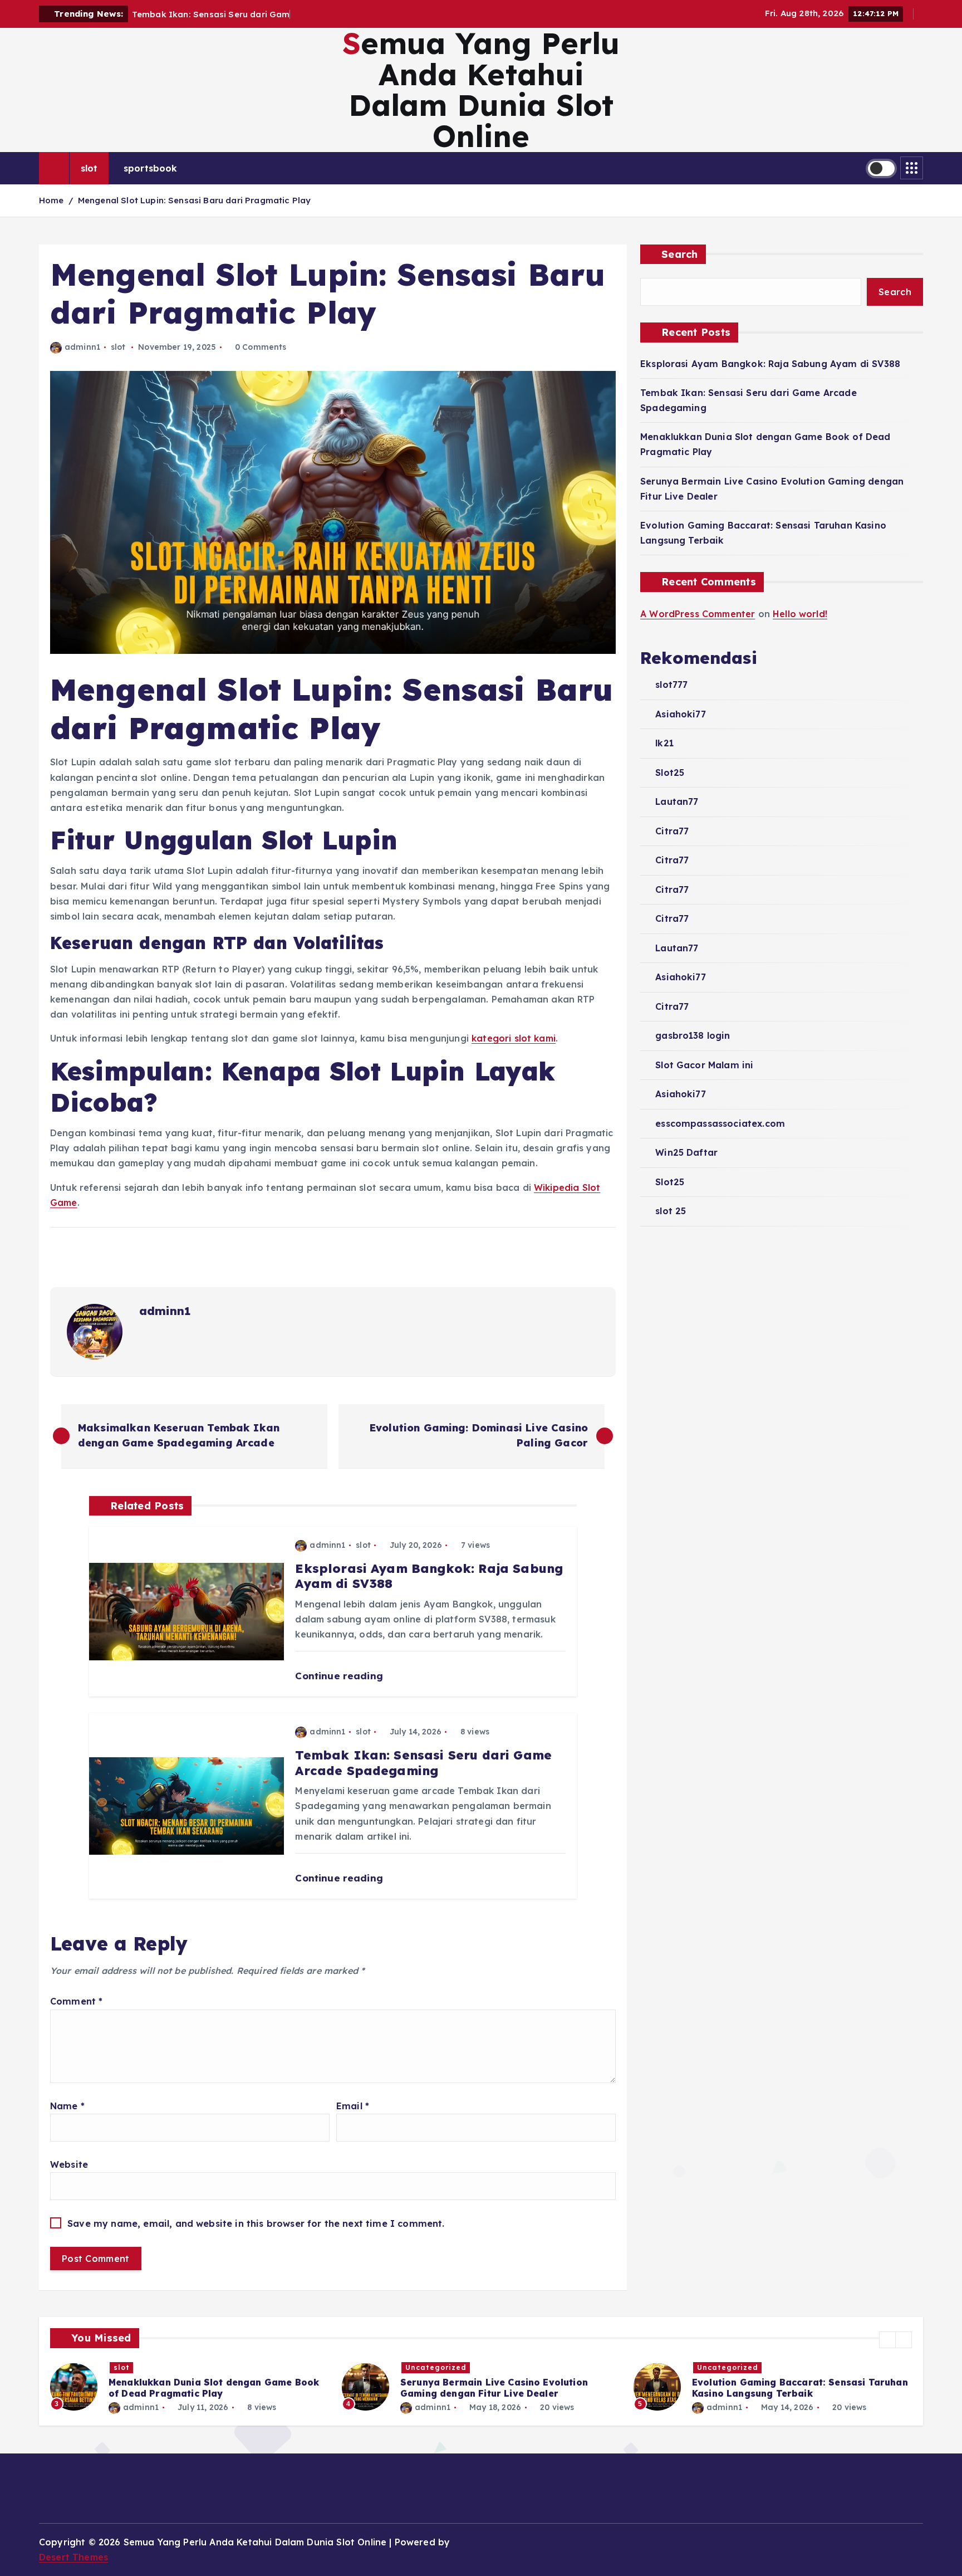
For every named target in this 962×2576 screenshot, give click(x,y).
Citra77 (672, 831)
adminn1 (82, 347)
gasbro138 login (693, 1035)
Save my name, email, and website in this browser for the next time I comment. (256, 2223)
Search (680, 254)
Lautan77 (677, 801)
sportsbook (151, 168)
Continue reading (340, 1676)
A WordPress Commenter (698, 614)
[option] (189, 2387)
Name (67, 2106)
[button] (887, 2340)
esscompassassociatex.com (720, 1123)
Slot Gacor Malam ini (704, 1065)
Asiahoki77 (681, 714)
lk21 (664, 743)
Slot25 (670, 773)
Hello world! (800, 614)
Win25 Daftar (686, 1152)
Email (353, 2106)
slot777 (671, 685)
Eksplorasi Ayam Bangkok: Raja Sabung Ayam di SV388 (770, 364)
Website (69, 2164)
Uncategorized (144, 2367)
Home (51, 200)
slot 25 (671, 1211)
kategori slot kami (514, 1038)
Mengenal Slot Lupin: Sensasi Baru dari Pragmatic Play (194, 200)
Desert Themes (73, 2557)
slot (89, 168)
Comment (76, 2001)
